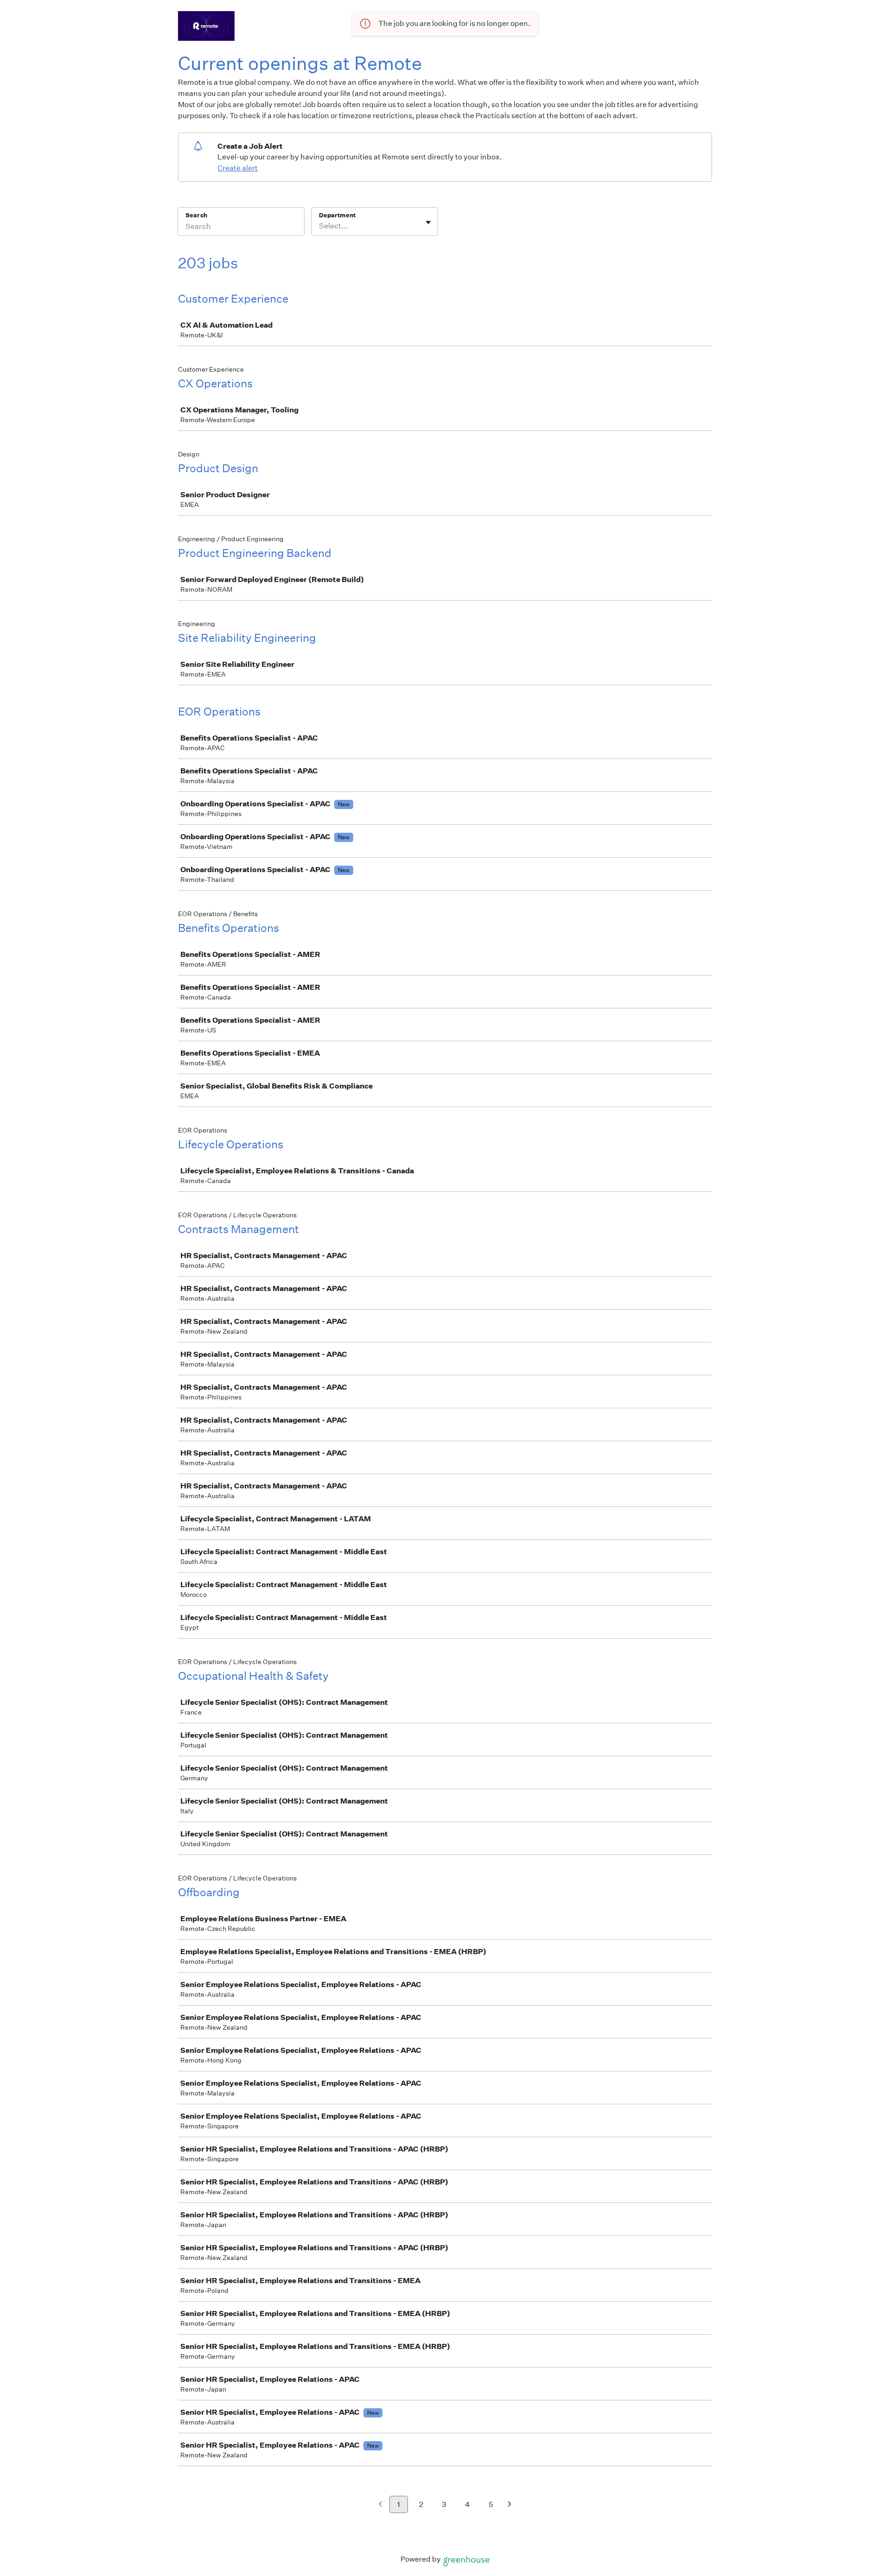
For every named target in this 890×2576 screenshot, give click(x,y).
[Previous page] (380, 2505)
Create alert (238, 168)
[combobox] (320, 226)
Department (337, 215)
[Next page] (510, 2505)
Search (196, 215)
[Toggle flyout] (428, 222)
